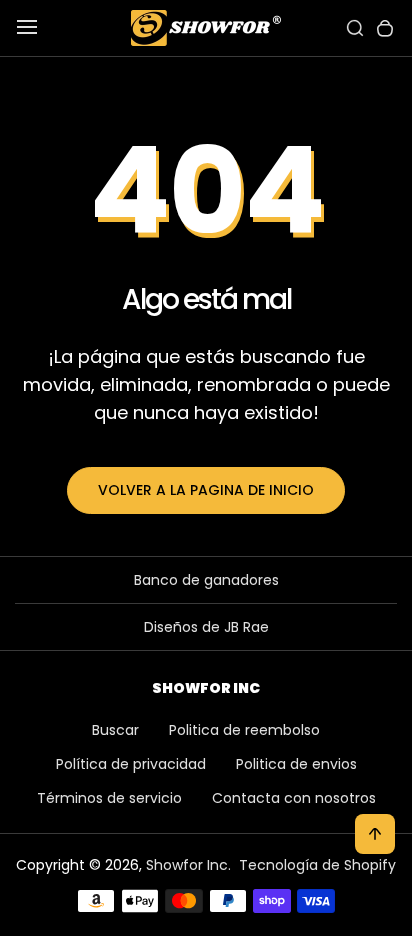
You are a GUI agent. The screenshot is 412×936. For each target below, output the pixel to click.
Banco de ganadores (206, 580)
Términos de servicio (109, 798)
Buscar (115, 730)
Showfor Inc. (188, 865)
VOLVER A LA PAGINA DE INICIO (206, 490)
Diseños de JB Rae (206, 627)
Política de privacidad (131, 764)
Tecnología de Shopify (317, 865)
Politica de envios (296, 764)
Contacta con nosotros (294, 798)
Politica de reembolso (244, 730)
